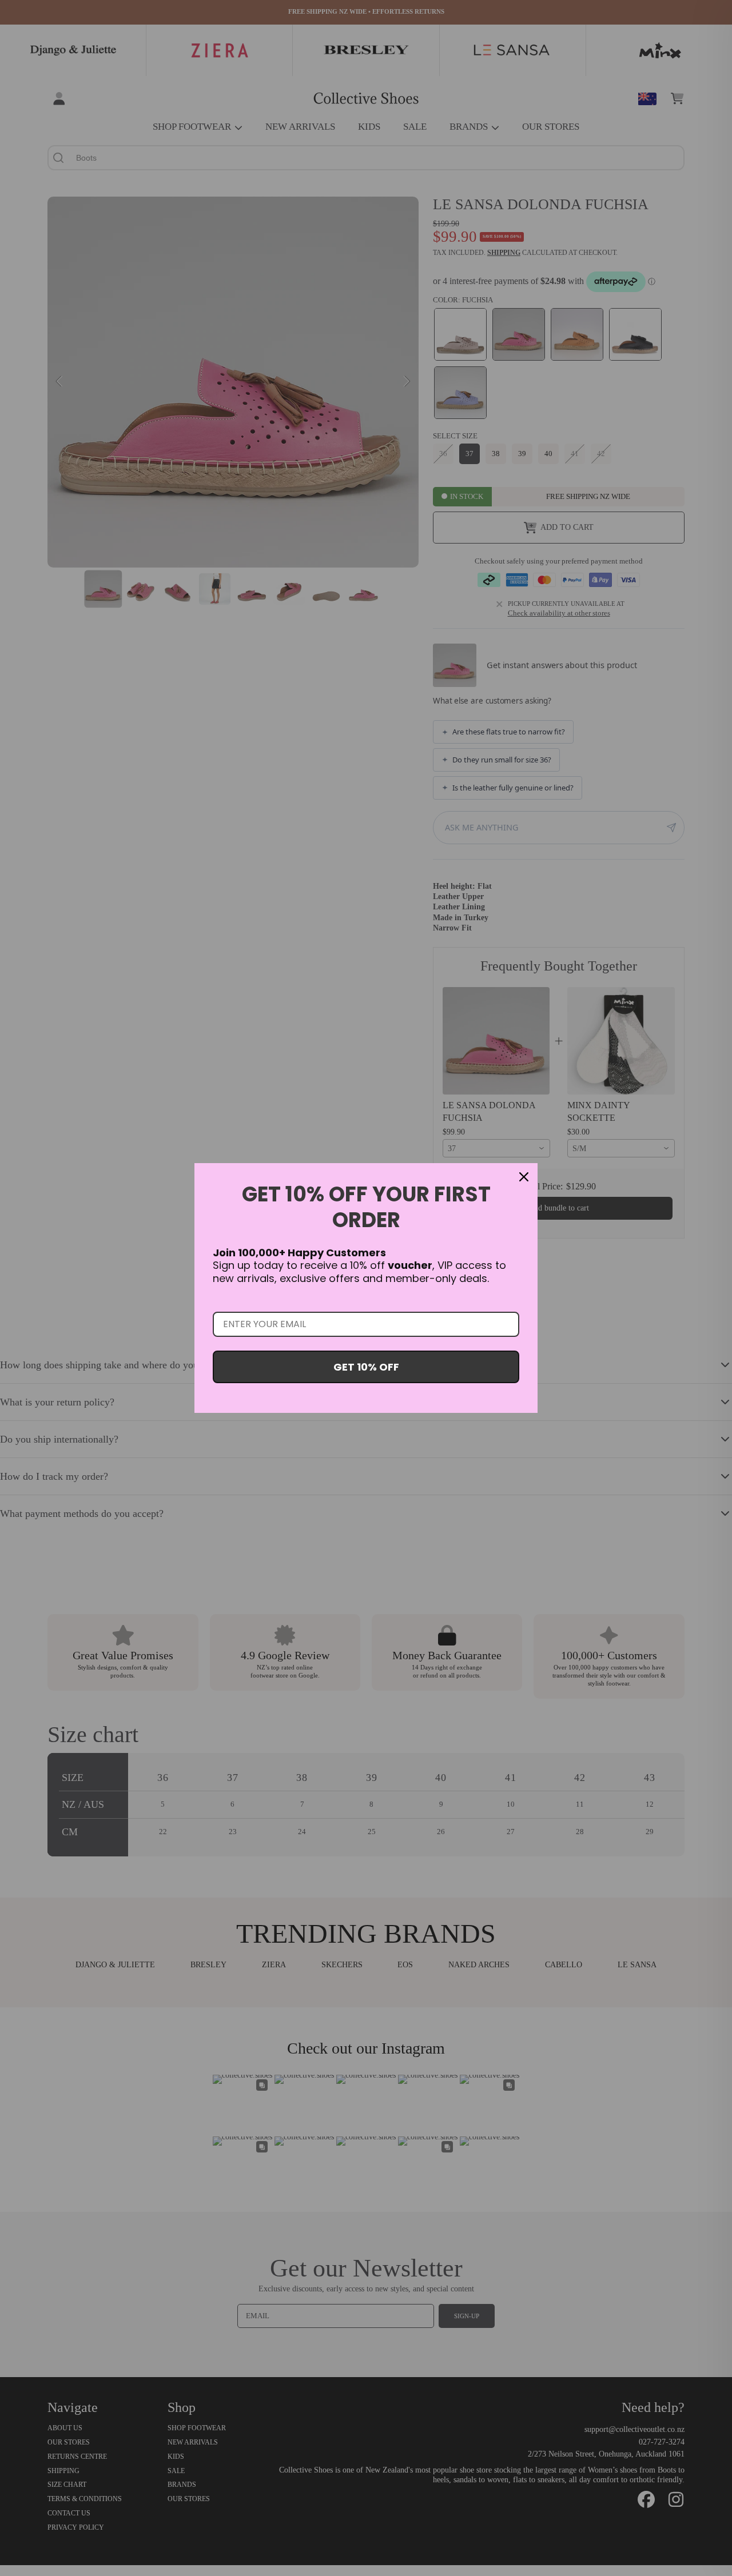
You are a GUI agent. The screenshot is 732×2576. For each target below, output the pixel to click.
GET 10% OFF (366, 1367)
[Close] (524, 1177)
